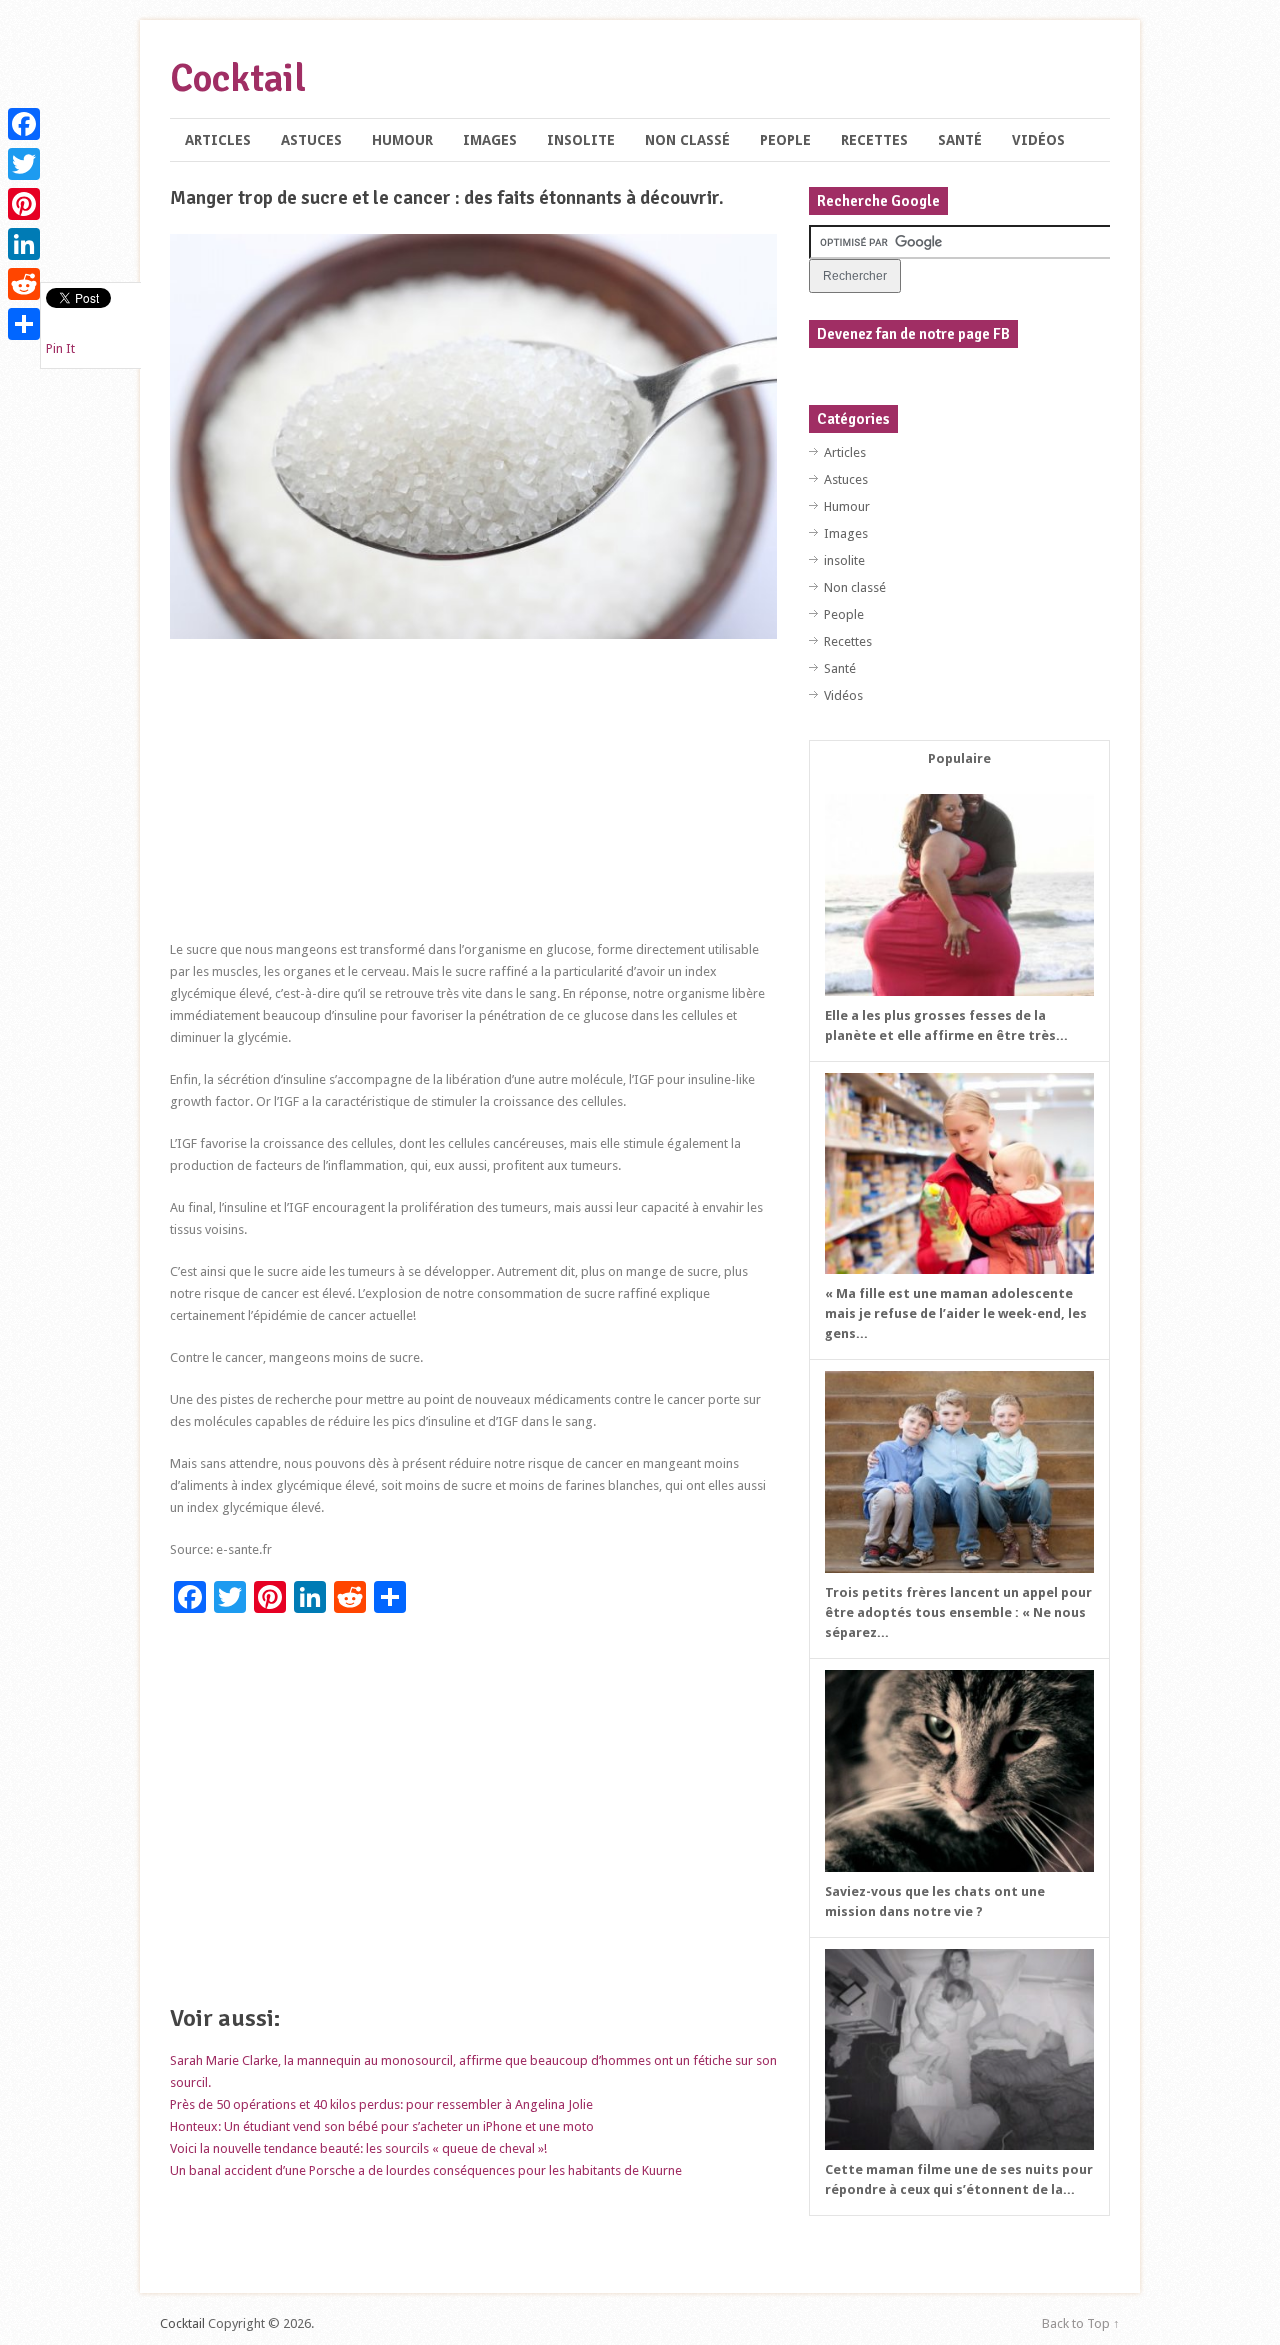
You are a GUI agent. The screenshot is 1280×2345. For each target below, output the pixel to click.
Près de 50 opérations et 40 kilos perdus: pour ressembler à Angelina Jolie (381, 2104)
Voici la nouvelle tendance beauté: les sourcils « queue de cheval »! (358, 2148)
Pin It (60, 348)
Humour (402, 140)
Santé (960, 140)
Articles (218, 140)
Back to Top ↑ (1081, 2323)
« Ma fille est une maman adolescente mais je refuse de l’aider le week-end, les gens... (956, 1313)
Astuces (311, 140)
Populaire (959, 758)
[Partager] (24, 324)
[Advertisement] (473, 799)
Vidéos (1038, 140)
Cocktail (238, 78)
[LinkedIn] (24, 244)
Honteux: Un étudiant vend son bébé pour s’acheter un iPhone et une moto (382, 2126)
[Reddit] (24, 284)
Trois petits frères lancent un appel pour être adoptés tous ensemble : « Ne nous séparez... (958, 1612)
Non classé (687, 140)
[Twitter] (24, 164)
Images (490, 140)
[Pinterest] (24, 204)
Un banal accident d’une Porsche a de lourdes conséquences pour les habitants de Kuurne (426, 2170)
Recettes (874, 140)
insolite (581, 140)
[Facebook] (24, 124)
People (785, 140)
